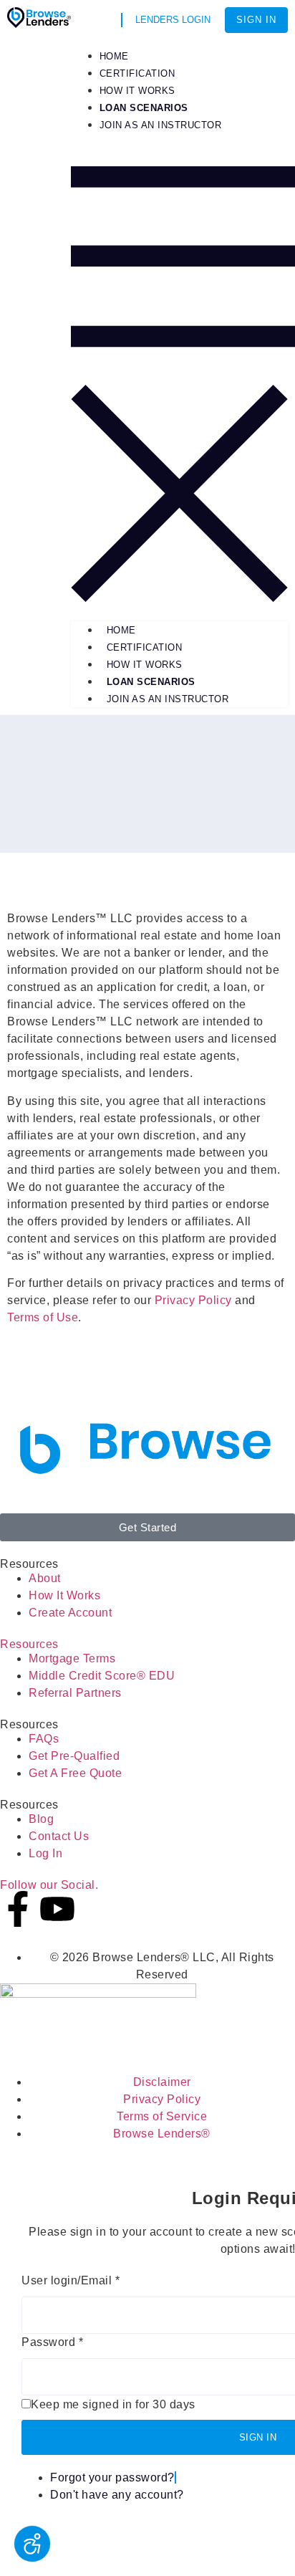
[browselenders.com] (39, 24)
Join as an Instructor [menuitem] (161, 125)
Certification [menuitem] (137, 73)
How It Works (145, 665)
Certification (145, 647)
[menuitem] (144, 108)
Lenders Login (173, 20)
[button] (179, 370)
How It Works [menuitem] (137, 91)
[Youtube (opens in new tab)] (57, 1909)
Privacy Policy (193, 1300)
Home (121, 630)
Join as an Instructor (168, 699)
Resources (29, 1644)
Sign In (256, 20)
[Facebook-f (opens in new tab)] (18, 1909)
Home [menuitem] (114, 56)
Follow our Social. (49, 1885)
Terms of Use (43, 1317)
